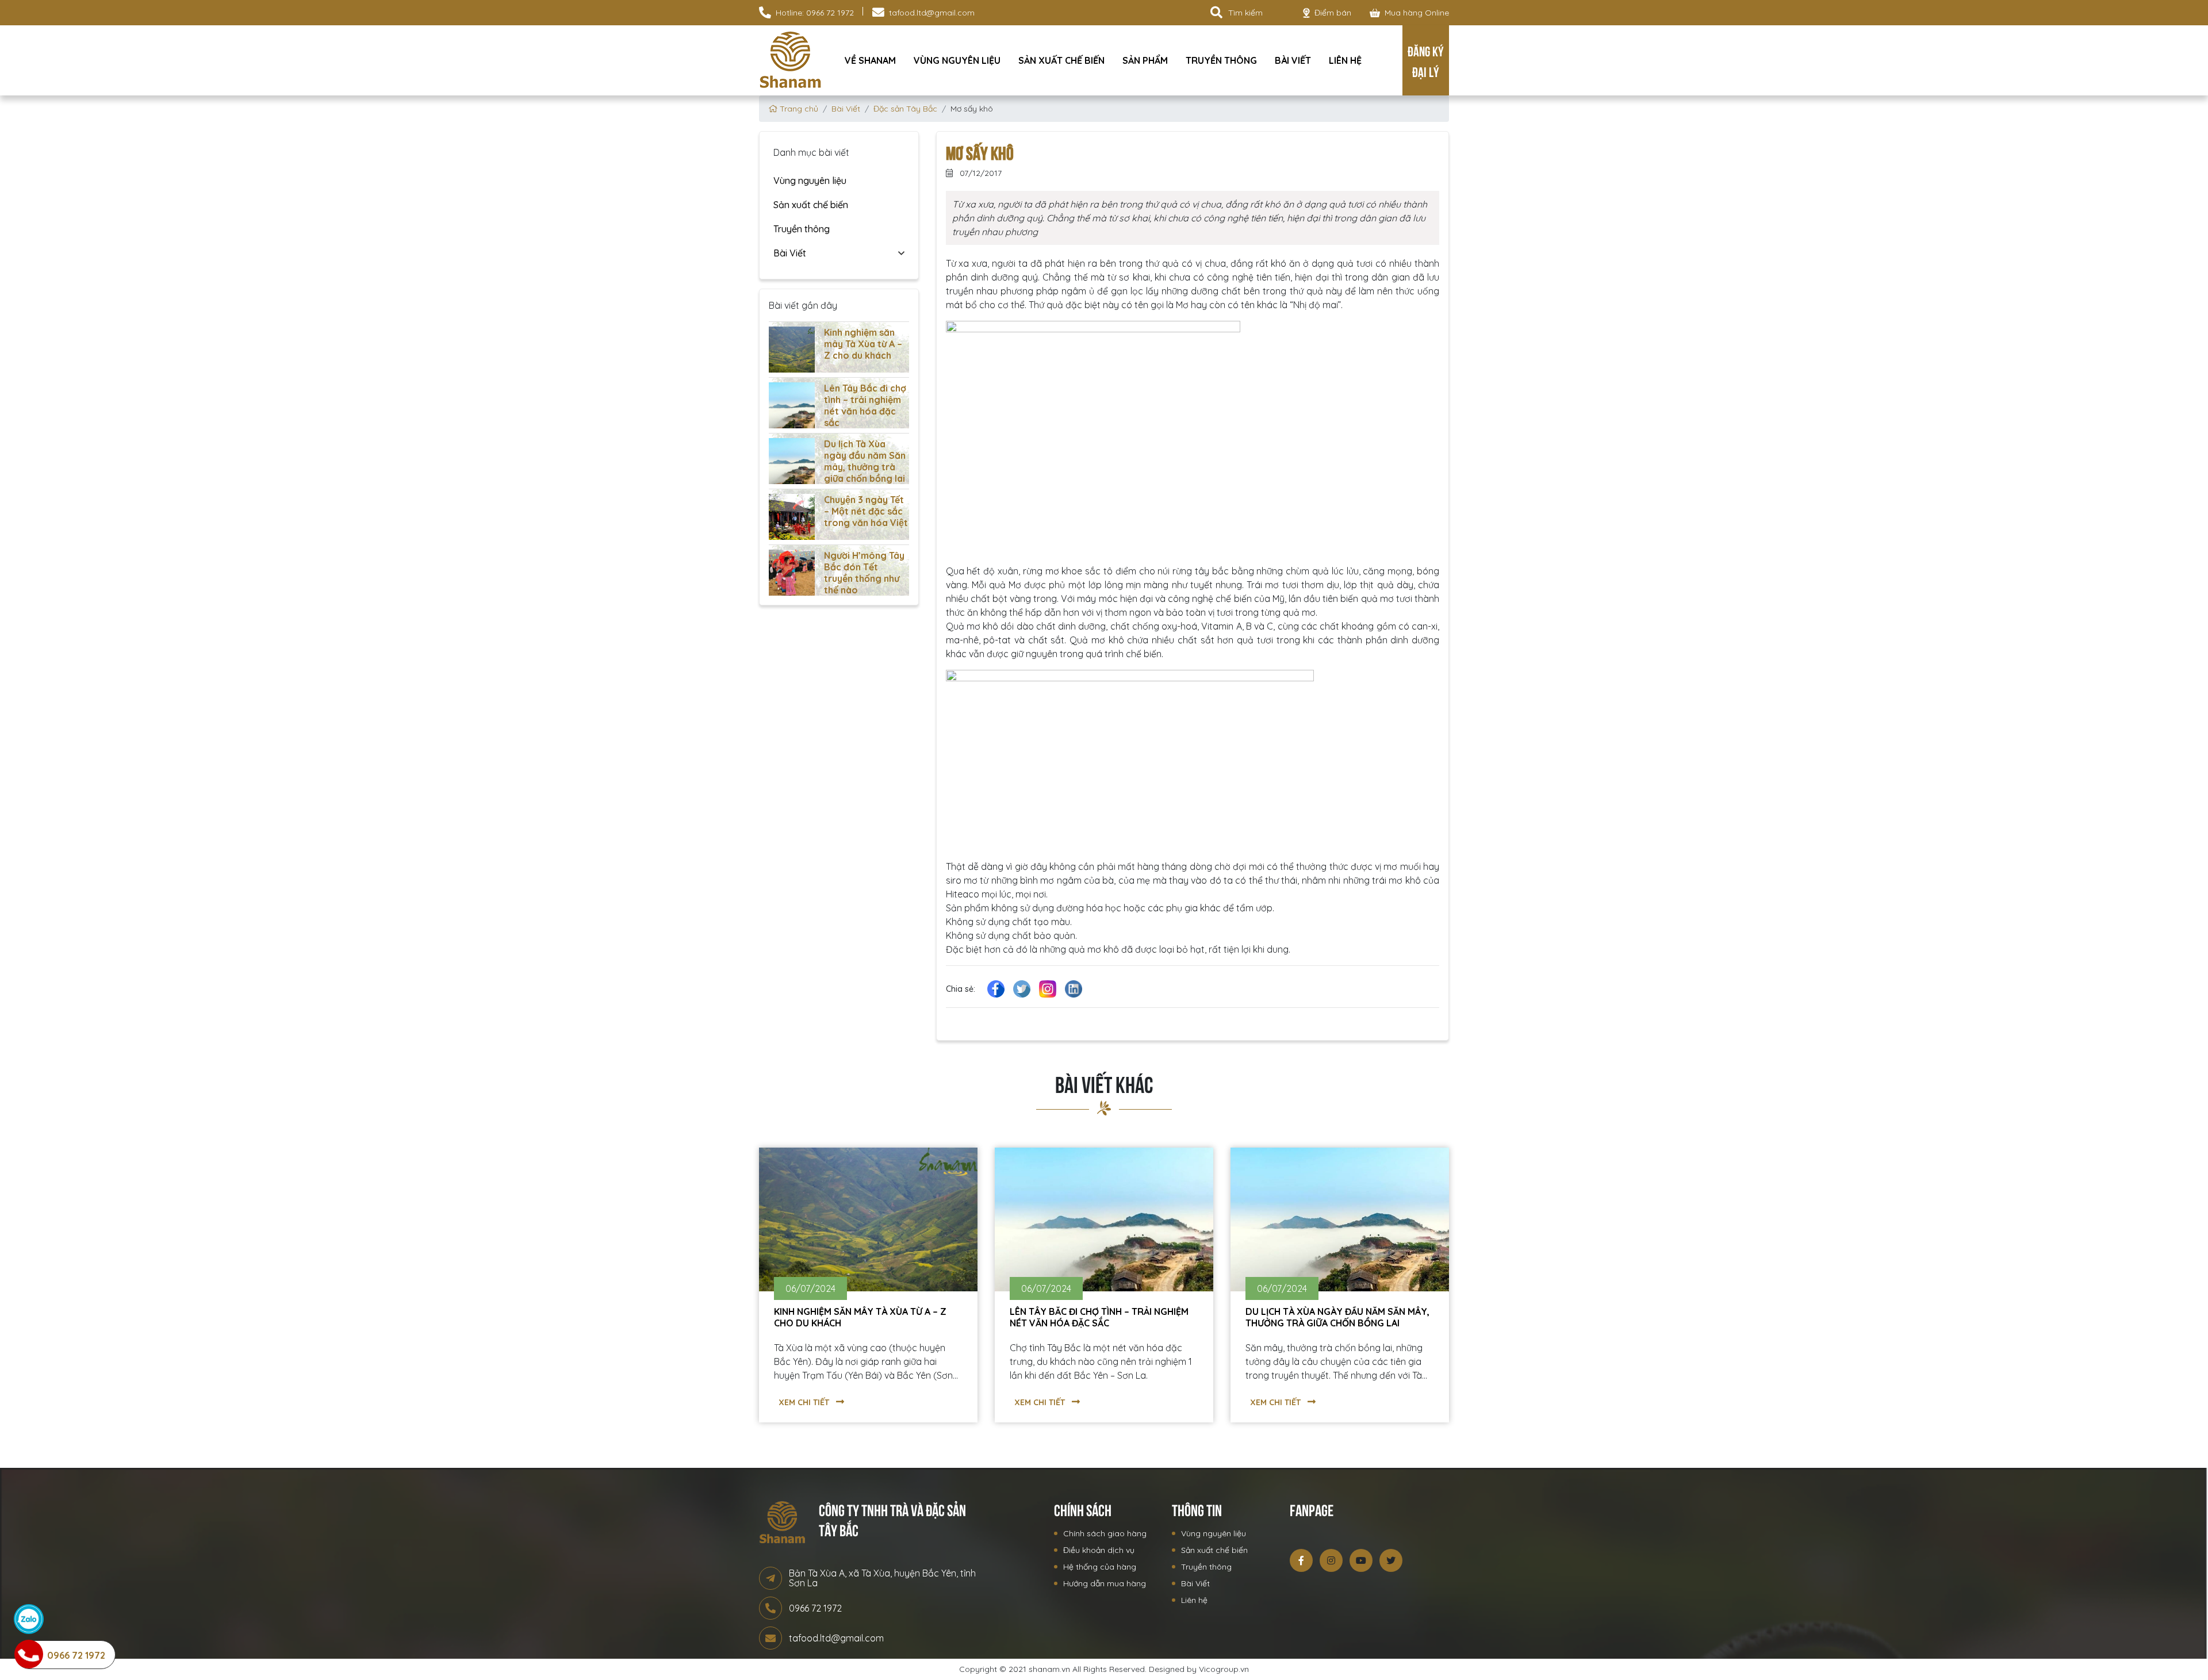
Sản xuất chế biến (1061, 60)
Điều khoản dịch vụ (1099, 1550)
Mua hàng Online (1417, 13)
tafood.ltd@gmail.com (932, 13)
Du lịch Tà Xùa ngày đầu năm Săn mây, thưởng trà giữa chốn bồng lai (865, 461)
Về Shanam (870, 60)
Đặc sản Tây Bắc (905, 109)
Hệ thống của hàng (1100, 1567)
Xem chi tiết (805, 1402)
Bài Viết (1293, 60)
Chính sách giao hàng (1105, 1533)
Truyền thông (1221, 60)
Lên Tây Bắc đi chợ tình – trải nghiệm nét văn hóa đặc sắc (865, 405)
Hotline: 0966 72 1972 (815, 13)
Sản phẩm (1145, 60)
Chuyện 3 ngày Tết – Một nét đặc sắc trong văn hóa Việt (866, 511)
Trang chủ (798, 109)
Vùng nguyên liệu (957, 60)
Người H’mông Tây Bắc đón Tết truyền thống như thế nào (864, 573)
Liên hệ (1345, 60)
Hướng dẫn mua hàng (1105, 1583)
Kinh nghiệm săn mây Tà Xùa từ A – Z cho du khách (863, 344)
